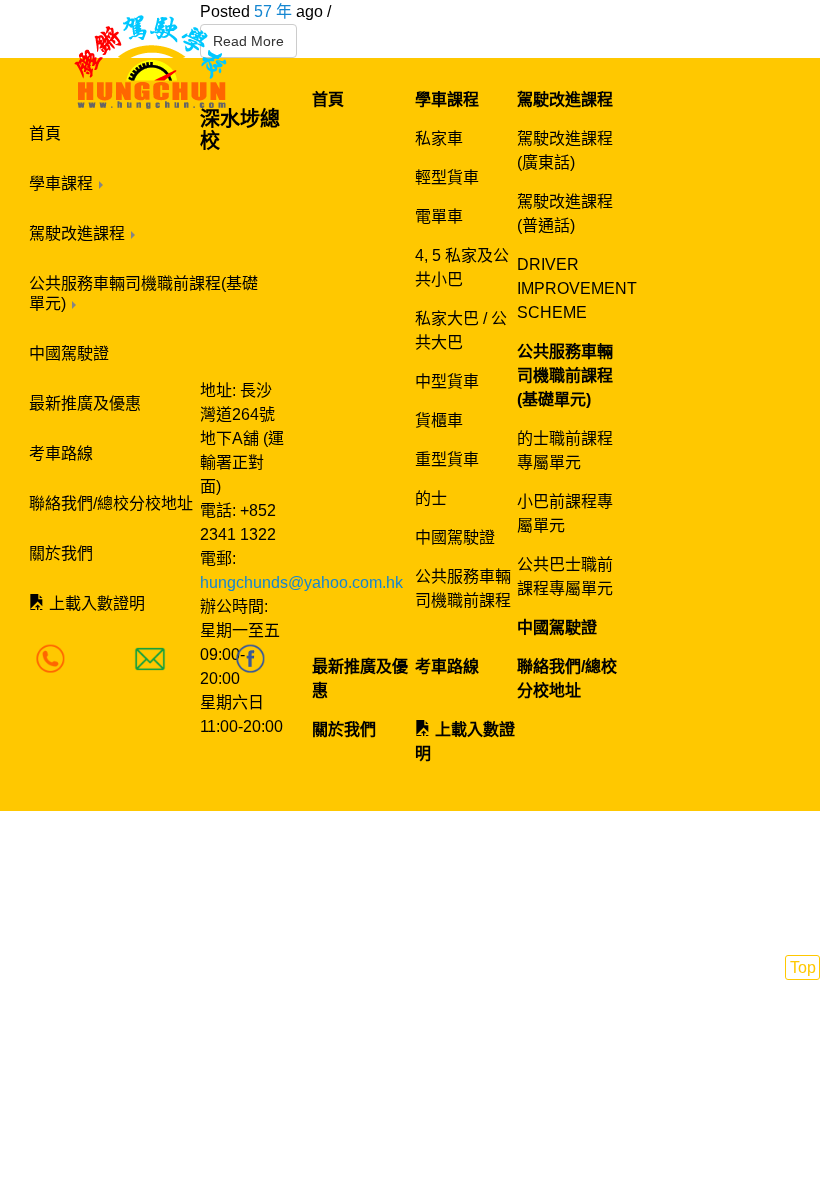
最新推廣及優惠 (85, 403)
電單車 (439, 216)
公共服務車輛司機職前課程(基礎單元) (143, 293)
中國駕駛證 (69, 353)
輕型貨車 (447, 177)
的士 (431, 498)
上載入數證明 (95, 603)
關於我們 (61, 553)
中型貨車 (447, 381)
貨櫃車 (439, 420)
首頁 (45, 133)
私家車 (439, 138)
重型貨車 (447, 459)
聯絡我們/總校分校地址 (111, 503)
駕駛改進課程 (79, 233)
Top (803, 967)
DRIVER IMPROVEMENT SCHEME (577, 288)
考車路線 (61, 453)
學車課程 (63, 183)
